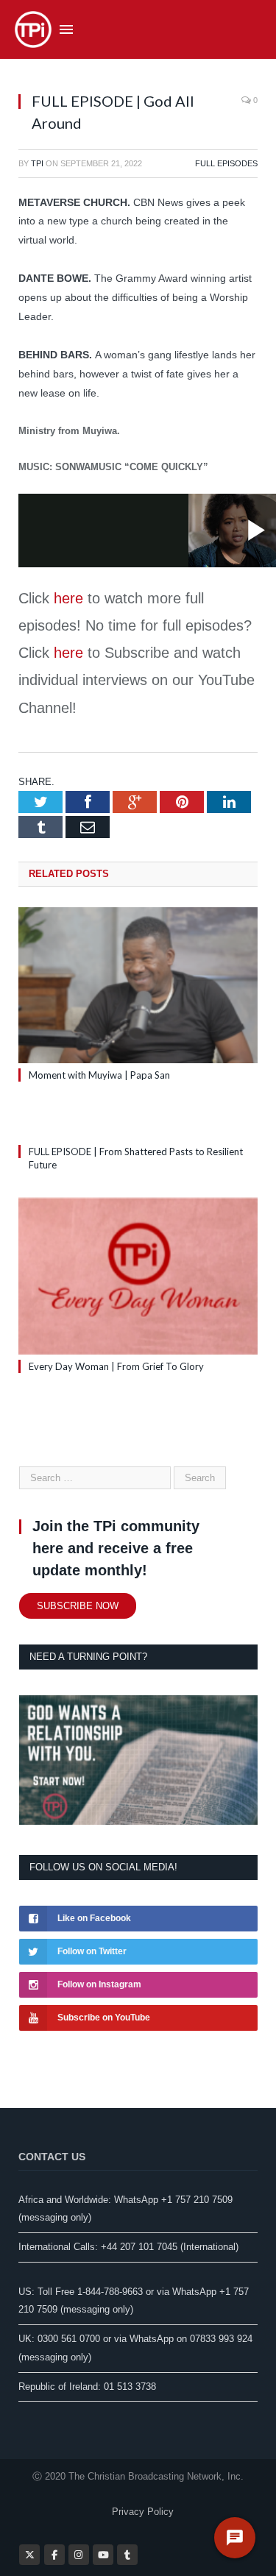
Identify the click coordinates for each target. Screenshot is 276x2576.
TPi (37, 163)
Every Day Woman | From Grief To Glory (116, 1366)
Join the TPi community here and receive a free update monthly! (116, 1548)
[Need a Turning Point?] (138, 1821)
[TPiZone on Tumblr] (127, 2555)
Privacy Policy (143, 2512)
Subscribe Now (78, 1606)
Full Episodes (226, 163)
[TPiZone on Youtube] (103, 2555)
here (68, 598)
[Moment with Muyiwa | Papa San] (138, 986)
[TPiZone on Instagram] (79, 2555)
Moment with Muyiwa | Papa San (99, 1075)
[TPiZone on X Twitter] (29, 2555)
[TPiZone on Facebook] (54, 2555)
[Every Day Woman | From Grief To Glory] (138, 1276)
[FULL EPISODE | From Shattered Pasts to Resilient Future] (138, 1124)
